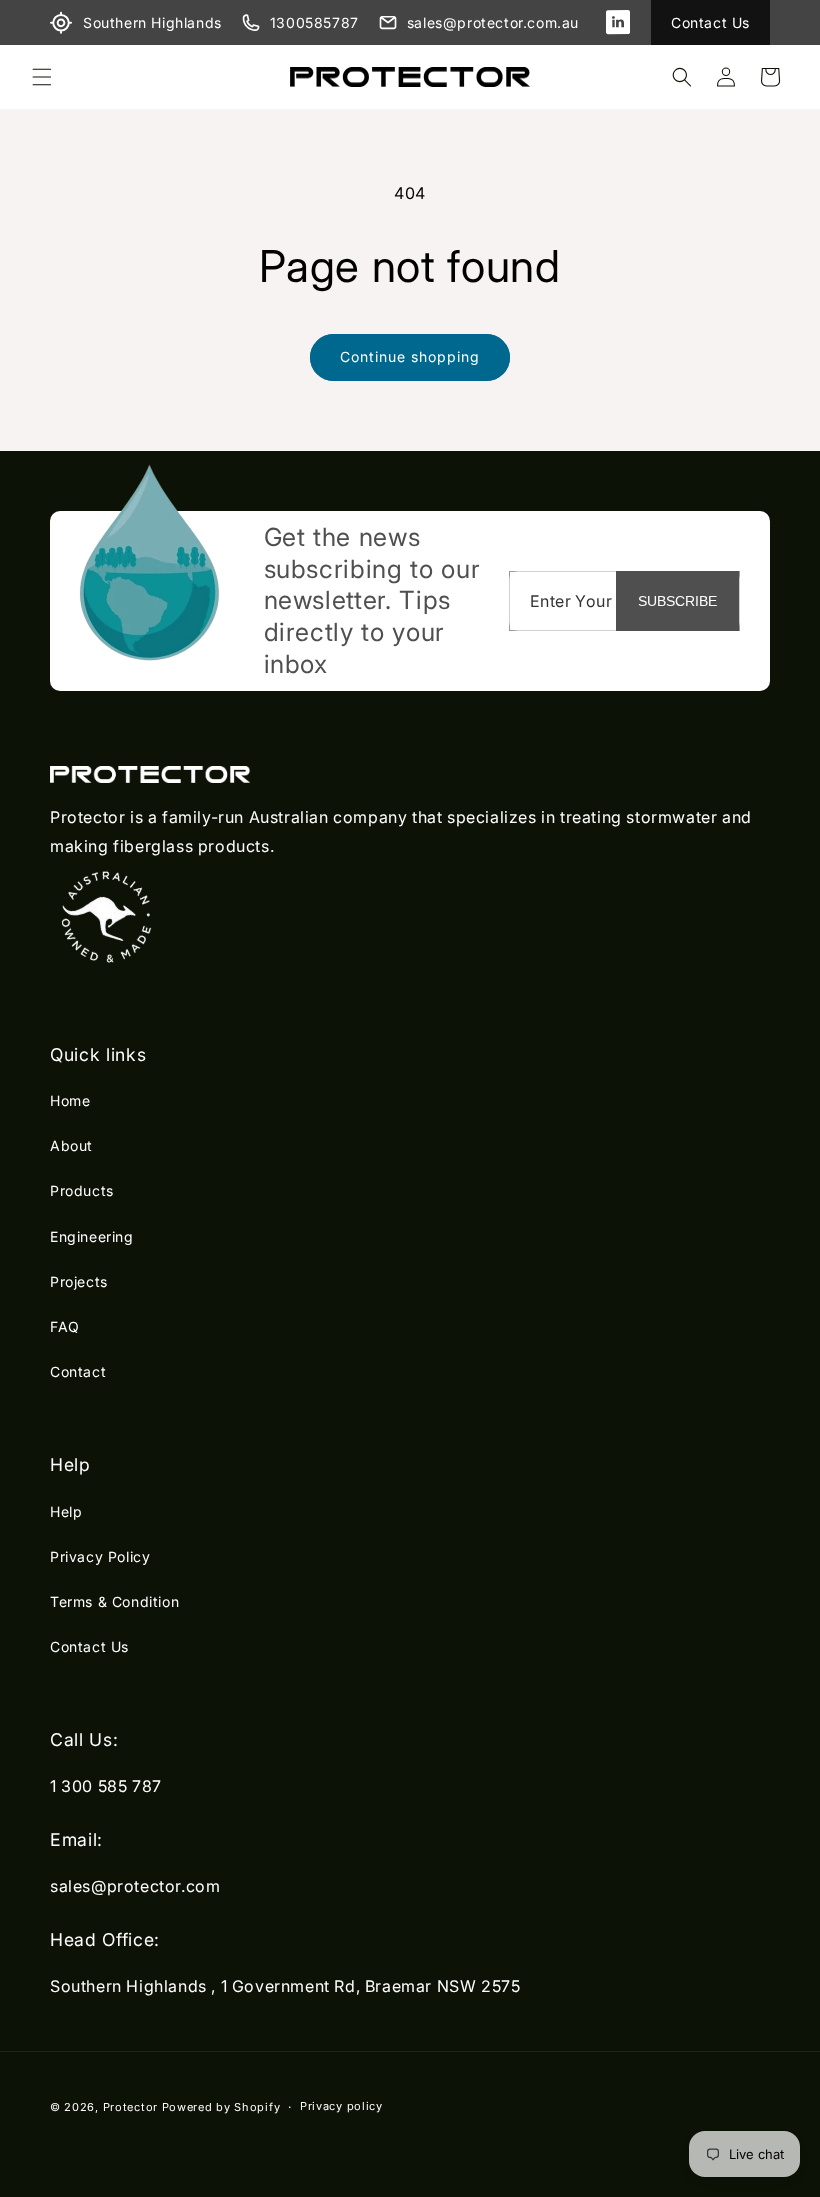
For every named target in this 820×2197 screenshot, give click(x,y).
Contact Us (710, 22)
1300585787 (314, 22)
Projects (79, 1281)
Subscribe (677, 601)
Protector (130, 2107)
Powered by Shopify (221, 2107)
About (71, 1145)
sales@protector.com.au (493, 22)
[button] (42, 77)
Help (66, 1511)
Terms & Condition (114, 1601)
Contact (78, 1371)
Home (70, 1100)
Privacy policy (341, 2106)
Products (82, 1190)
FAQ (65, 1326)
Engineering (92, 1236)
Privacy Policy (100, 1556)
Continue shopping (410, 356)
